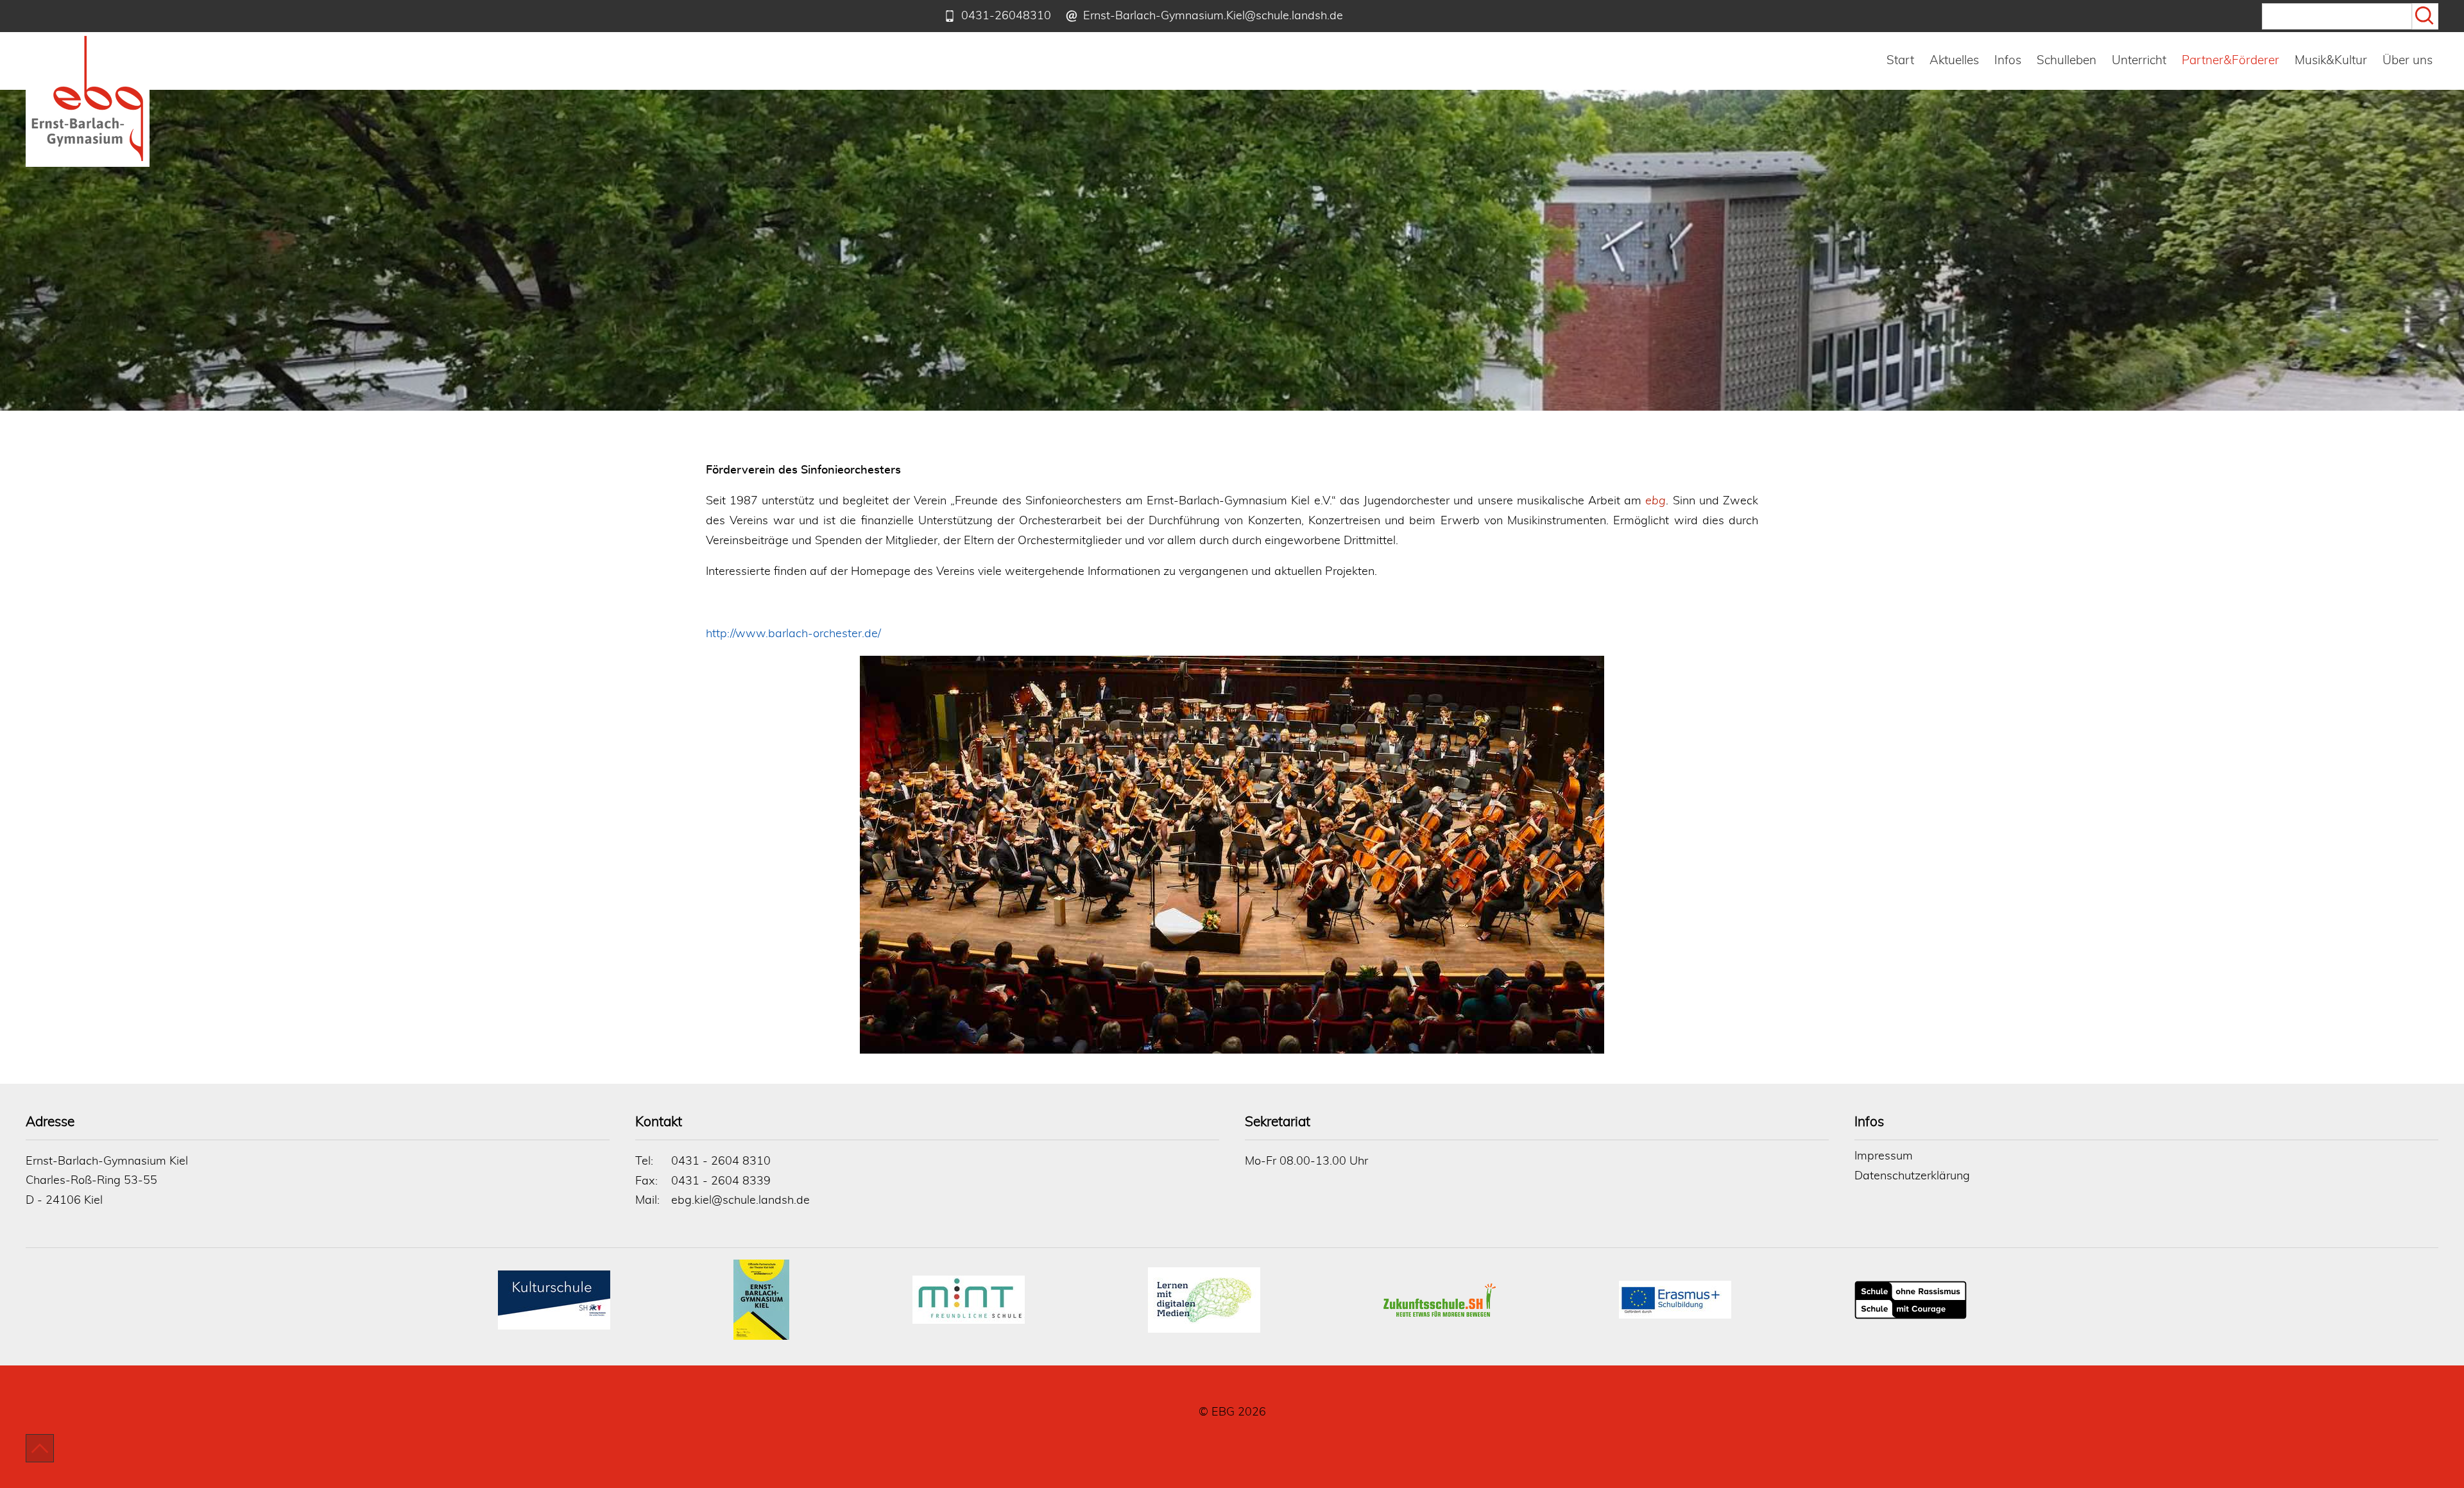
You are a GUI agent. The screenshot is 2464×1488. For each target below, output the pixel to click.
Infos (2008, 61)
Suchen (2425, 16)
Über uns (2408, 61)
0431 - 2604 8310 (721, 1161)
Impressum (1884, 1156)
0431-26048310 (1006, 16)
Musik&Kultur (2331, 61)
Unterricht (2139, 61)
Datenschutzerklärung (1912, 1176)
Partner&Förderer (2230, 61)
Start (1900, 61)
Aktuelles (1954, 61)
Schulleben (2066, 61)
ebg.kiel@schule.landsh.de (740, 1201)
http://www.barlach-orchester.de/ (793, 634)
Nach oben (40, 1448)
